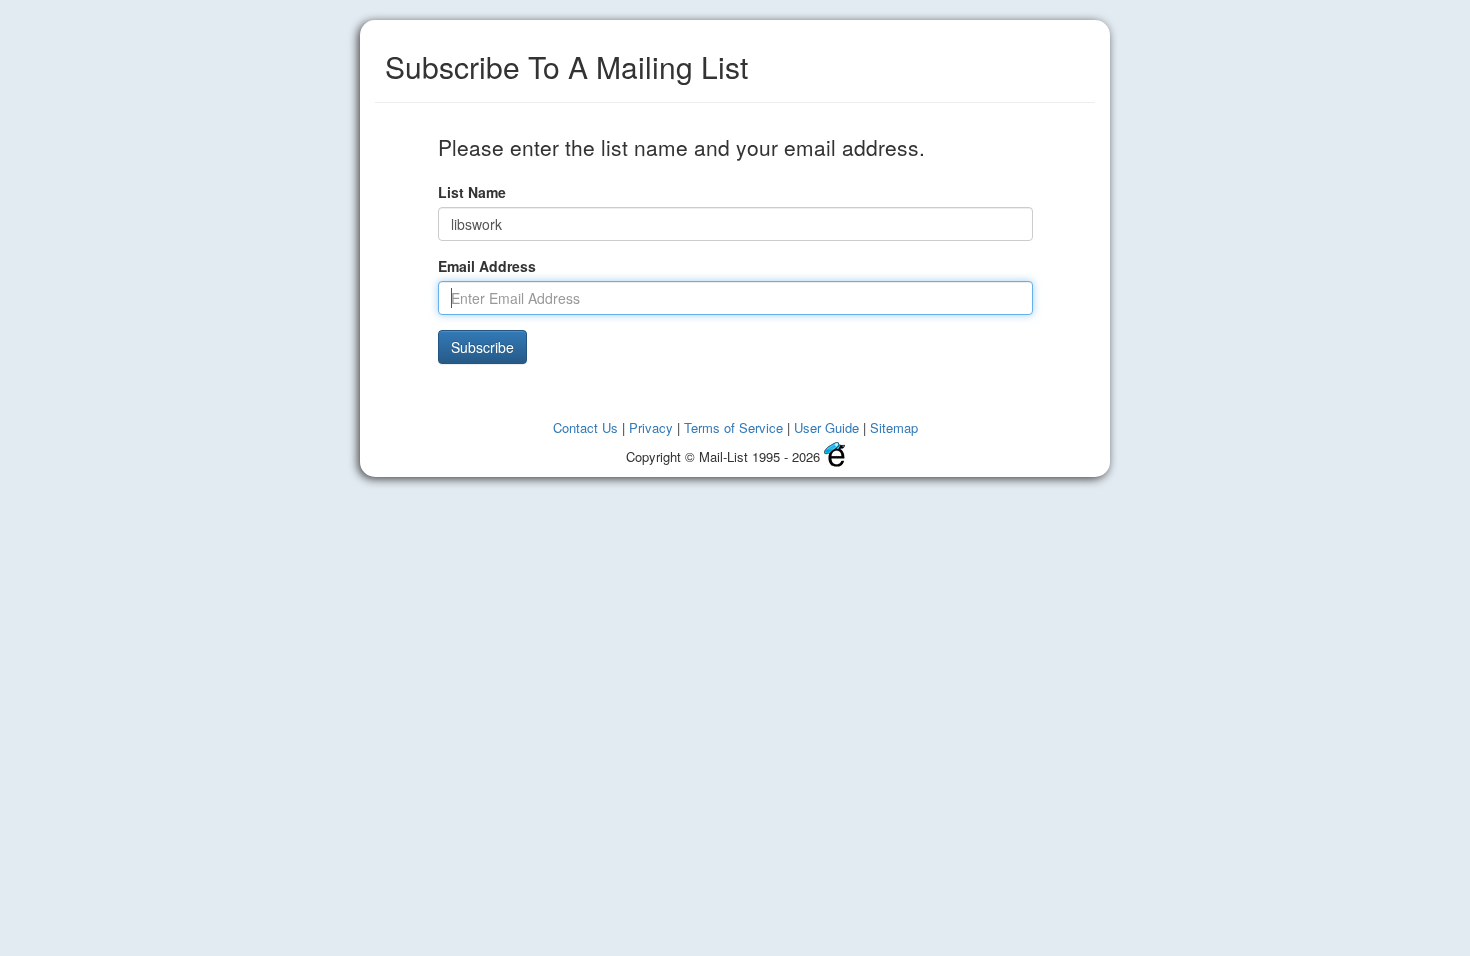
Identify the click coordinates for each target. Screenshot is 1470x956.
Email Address (487, 266)
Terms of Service (733, 427)
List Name (472, 192)
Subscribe (482, 347)
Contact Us (585, 427)
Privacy (651, 427)
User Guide (826, 427)
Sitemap (894, 427)
